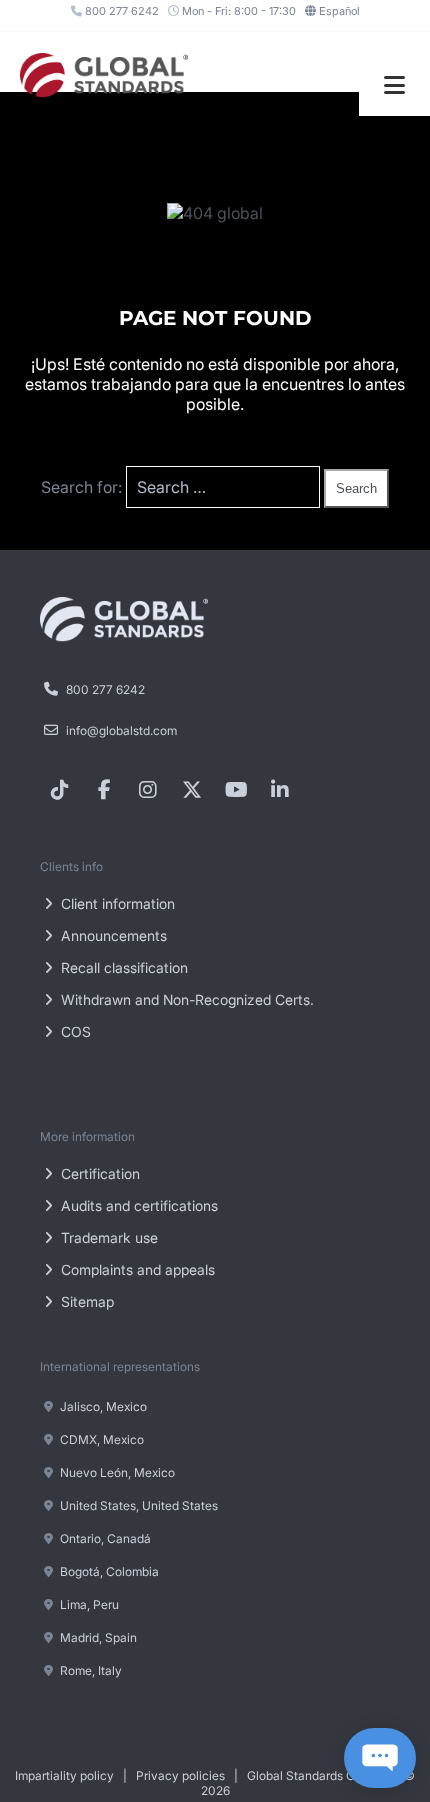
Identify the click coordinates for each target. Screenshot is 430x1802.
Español (339, 11)
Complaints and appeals (136, 1269)
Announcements (112, 935)
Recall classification (122, 967)
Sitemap (85, 1301)
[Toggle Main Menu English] (394, 85)
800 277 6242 (120, 11)
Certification (98, 1173)
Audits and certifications (137, 1205)
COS (74, 1031)
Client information (116, 903)
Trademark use (107, 1237)
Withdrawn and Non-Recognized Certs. (185, 999)
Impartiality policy (64, 1775)
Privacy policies (180, 1775)
